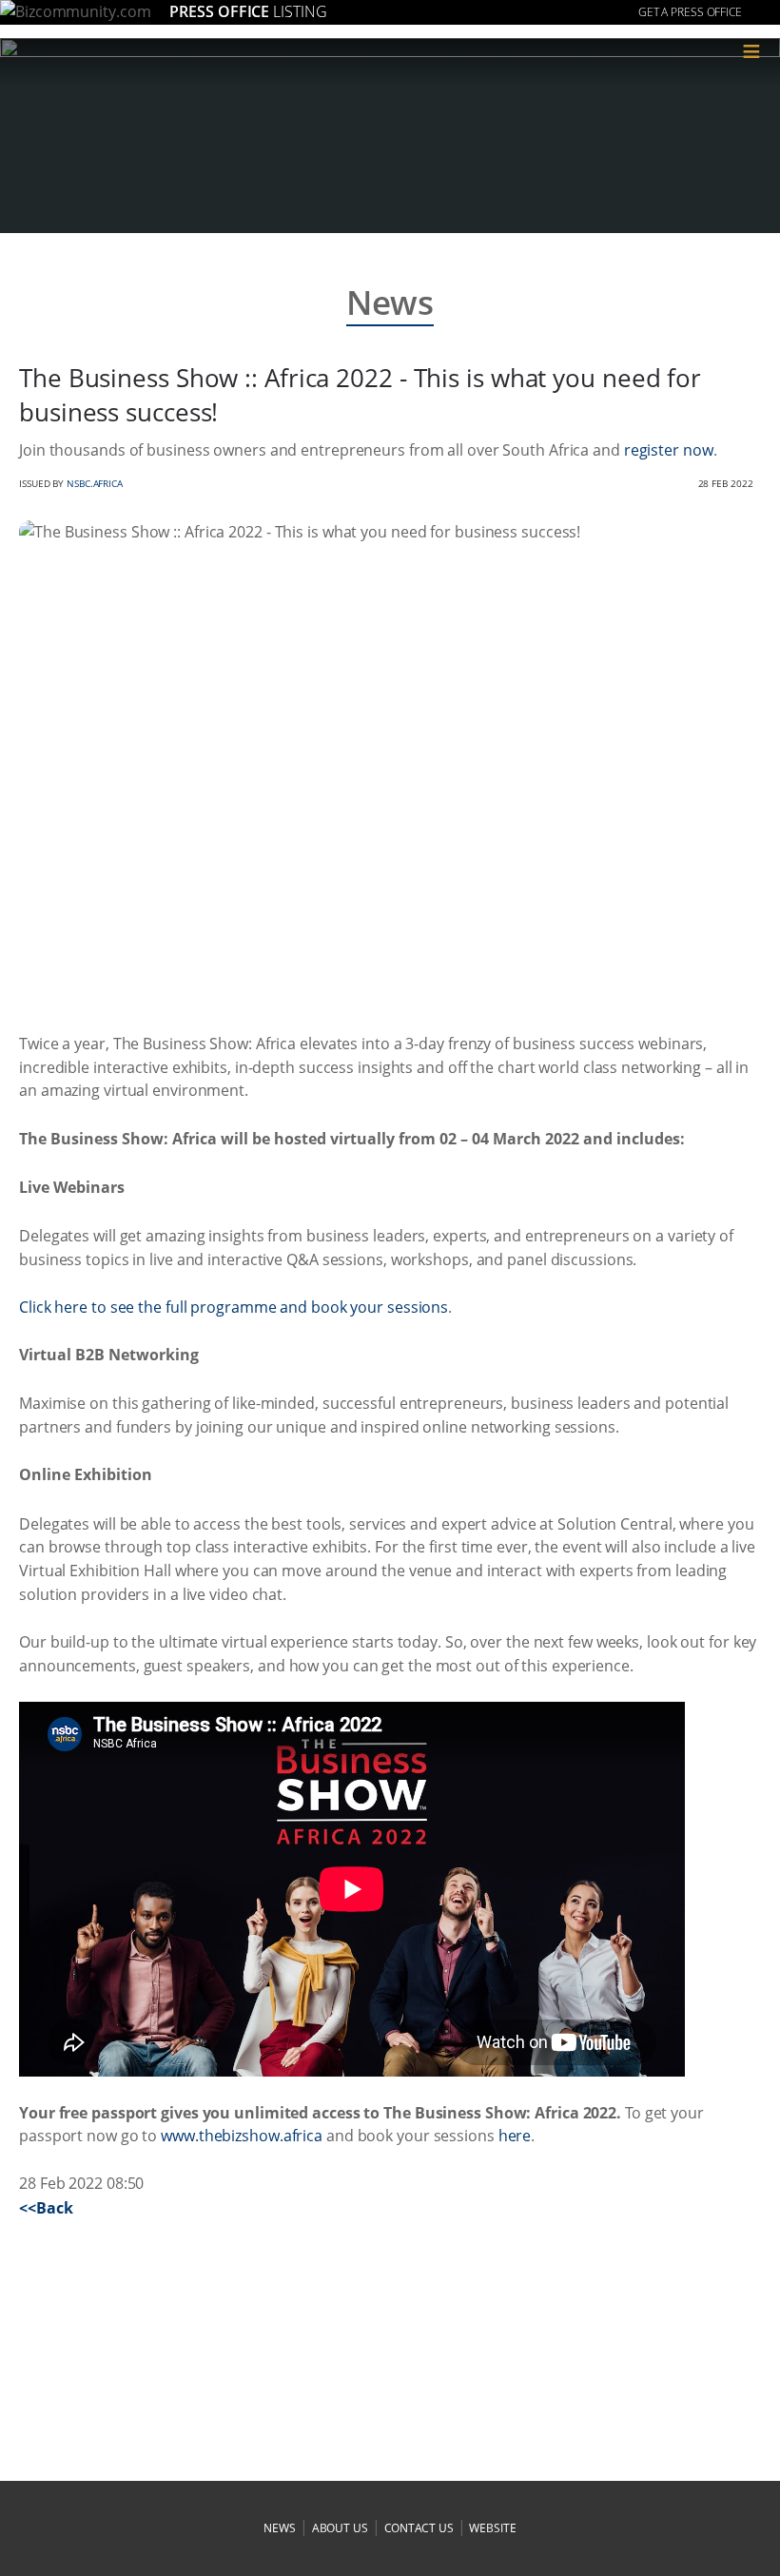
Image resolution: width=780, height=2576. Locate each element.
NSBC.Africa (95, 483)
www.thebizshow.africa (242, 2136)
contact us (419, 2528)
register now (669, 450)
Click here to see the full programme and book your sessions (234, 1307)
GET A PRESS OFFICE (690, 12)
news (280, 2528)
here (515, 2136)
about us (340, 2528)
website (492, 2528)
